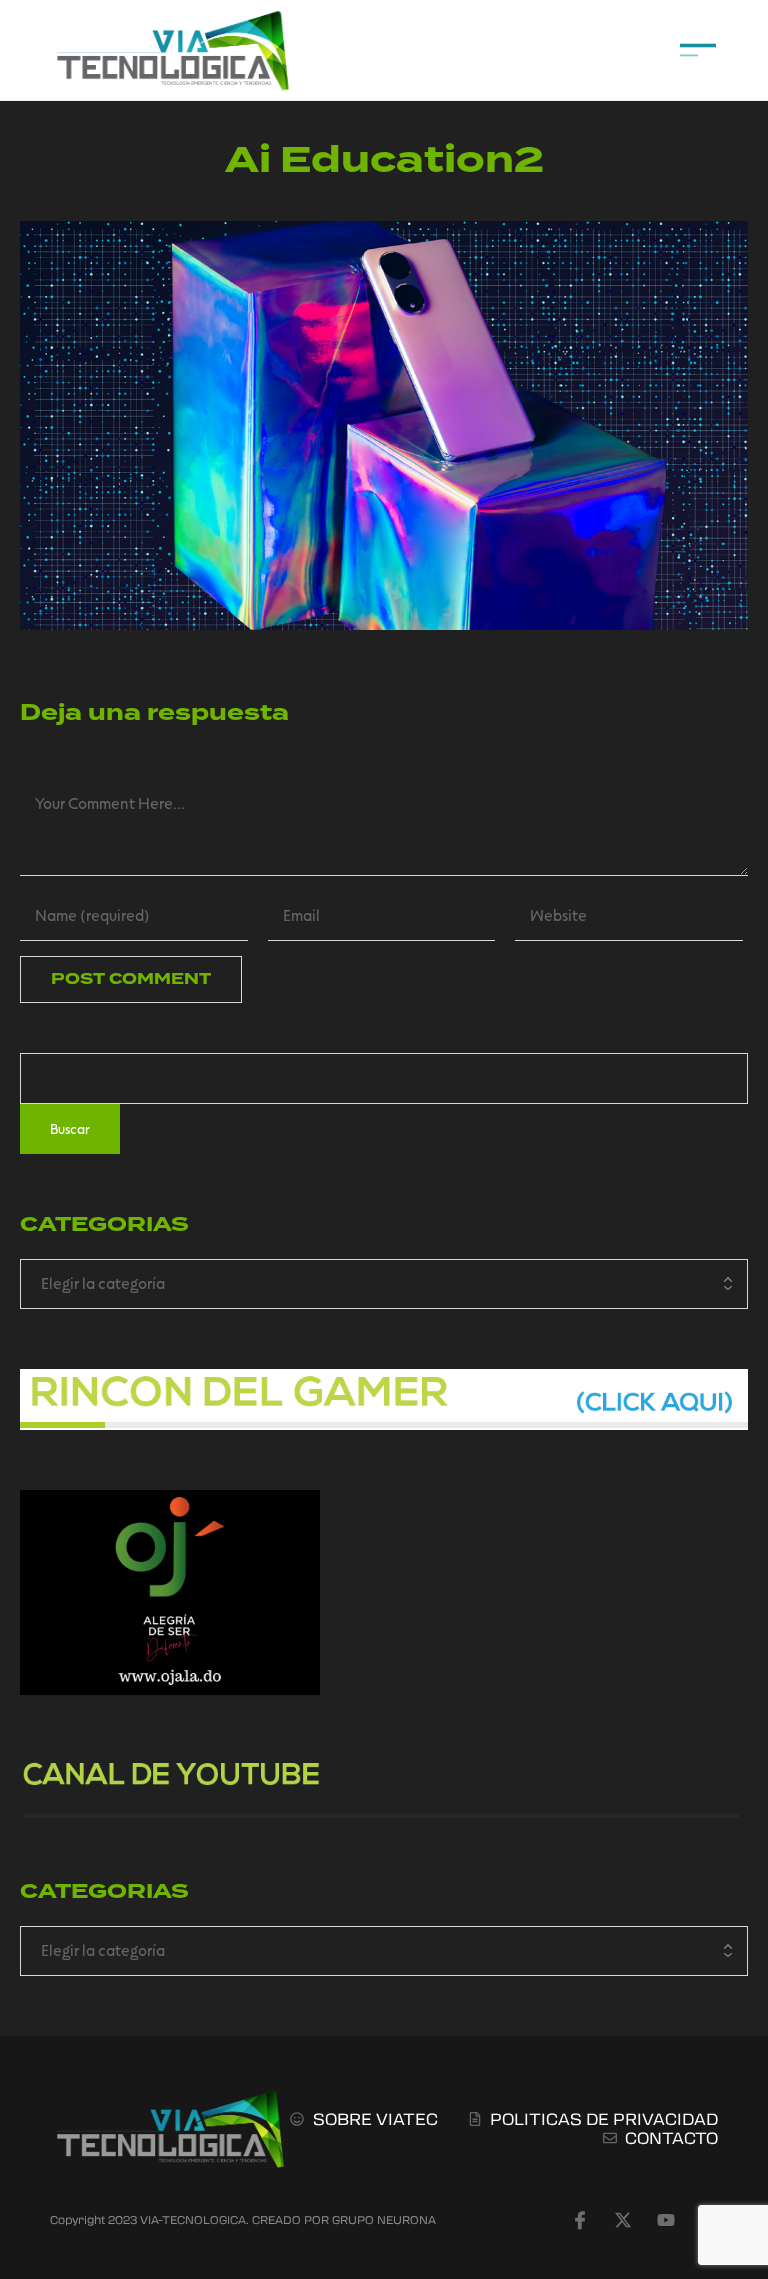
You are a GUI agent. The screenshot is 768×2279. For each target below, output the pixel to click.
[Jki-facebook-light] (580, 2220)
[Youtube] (666, 2220)
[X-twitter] (623, 2220)
